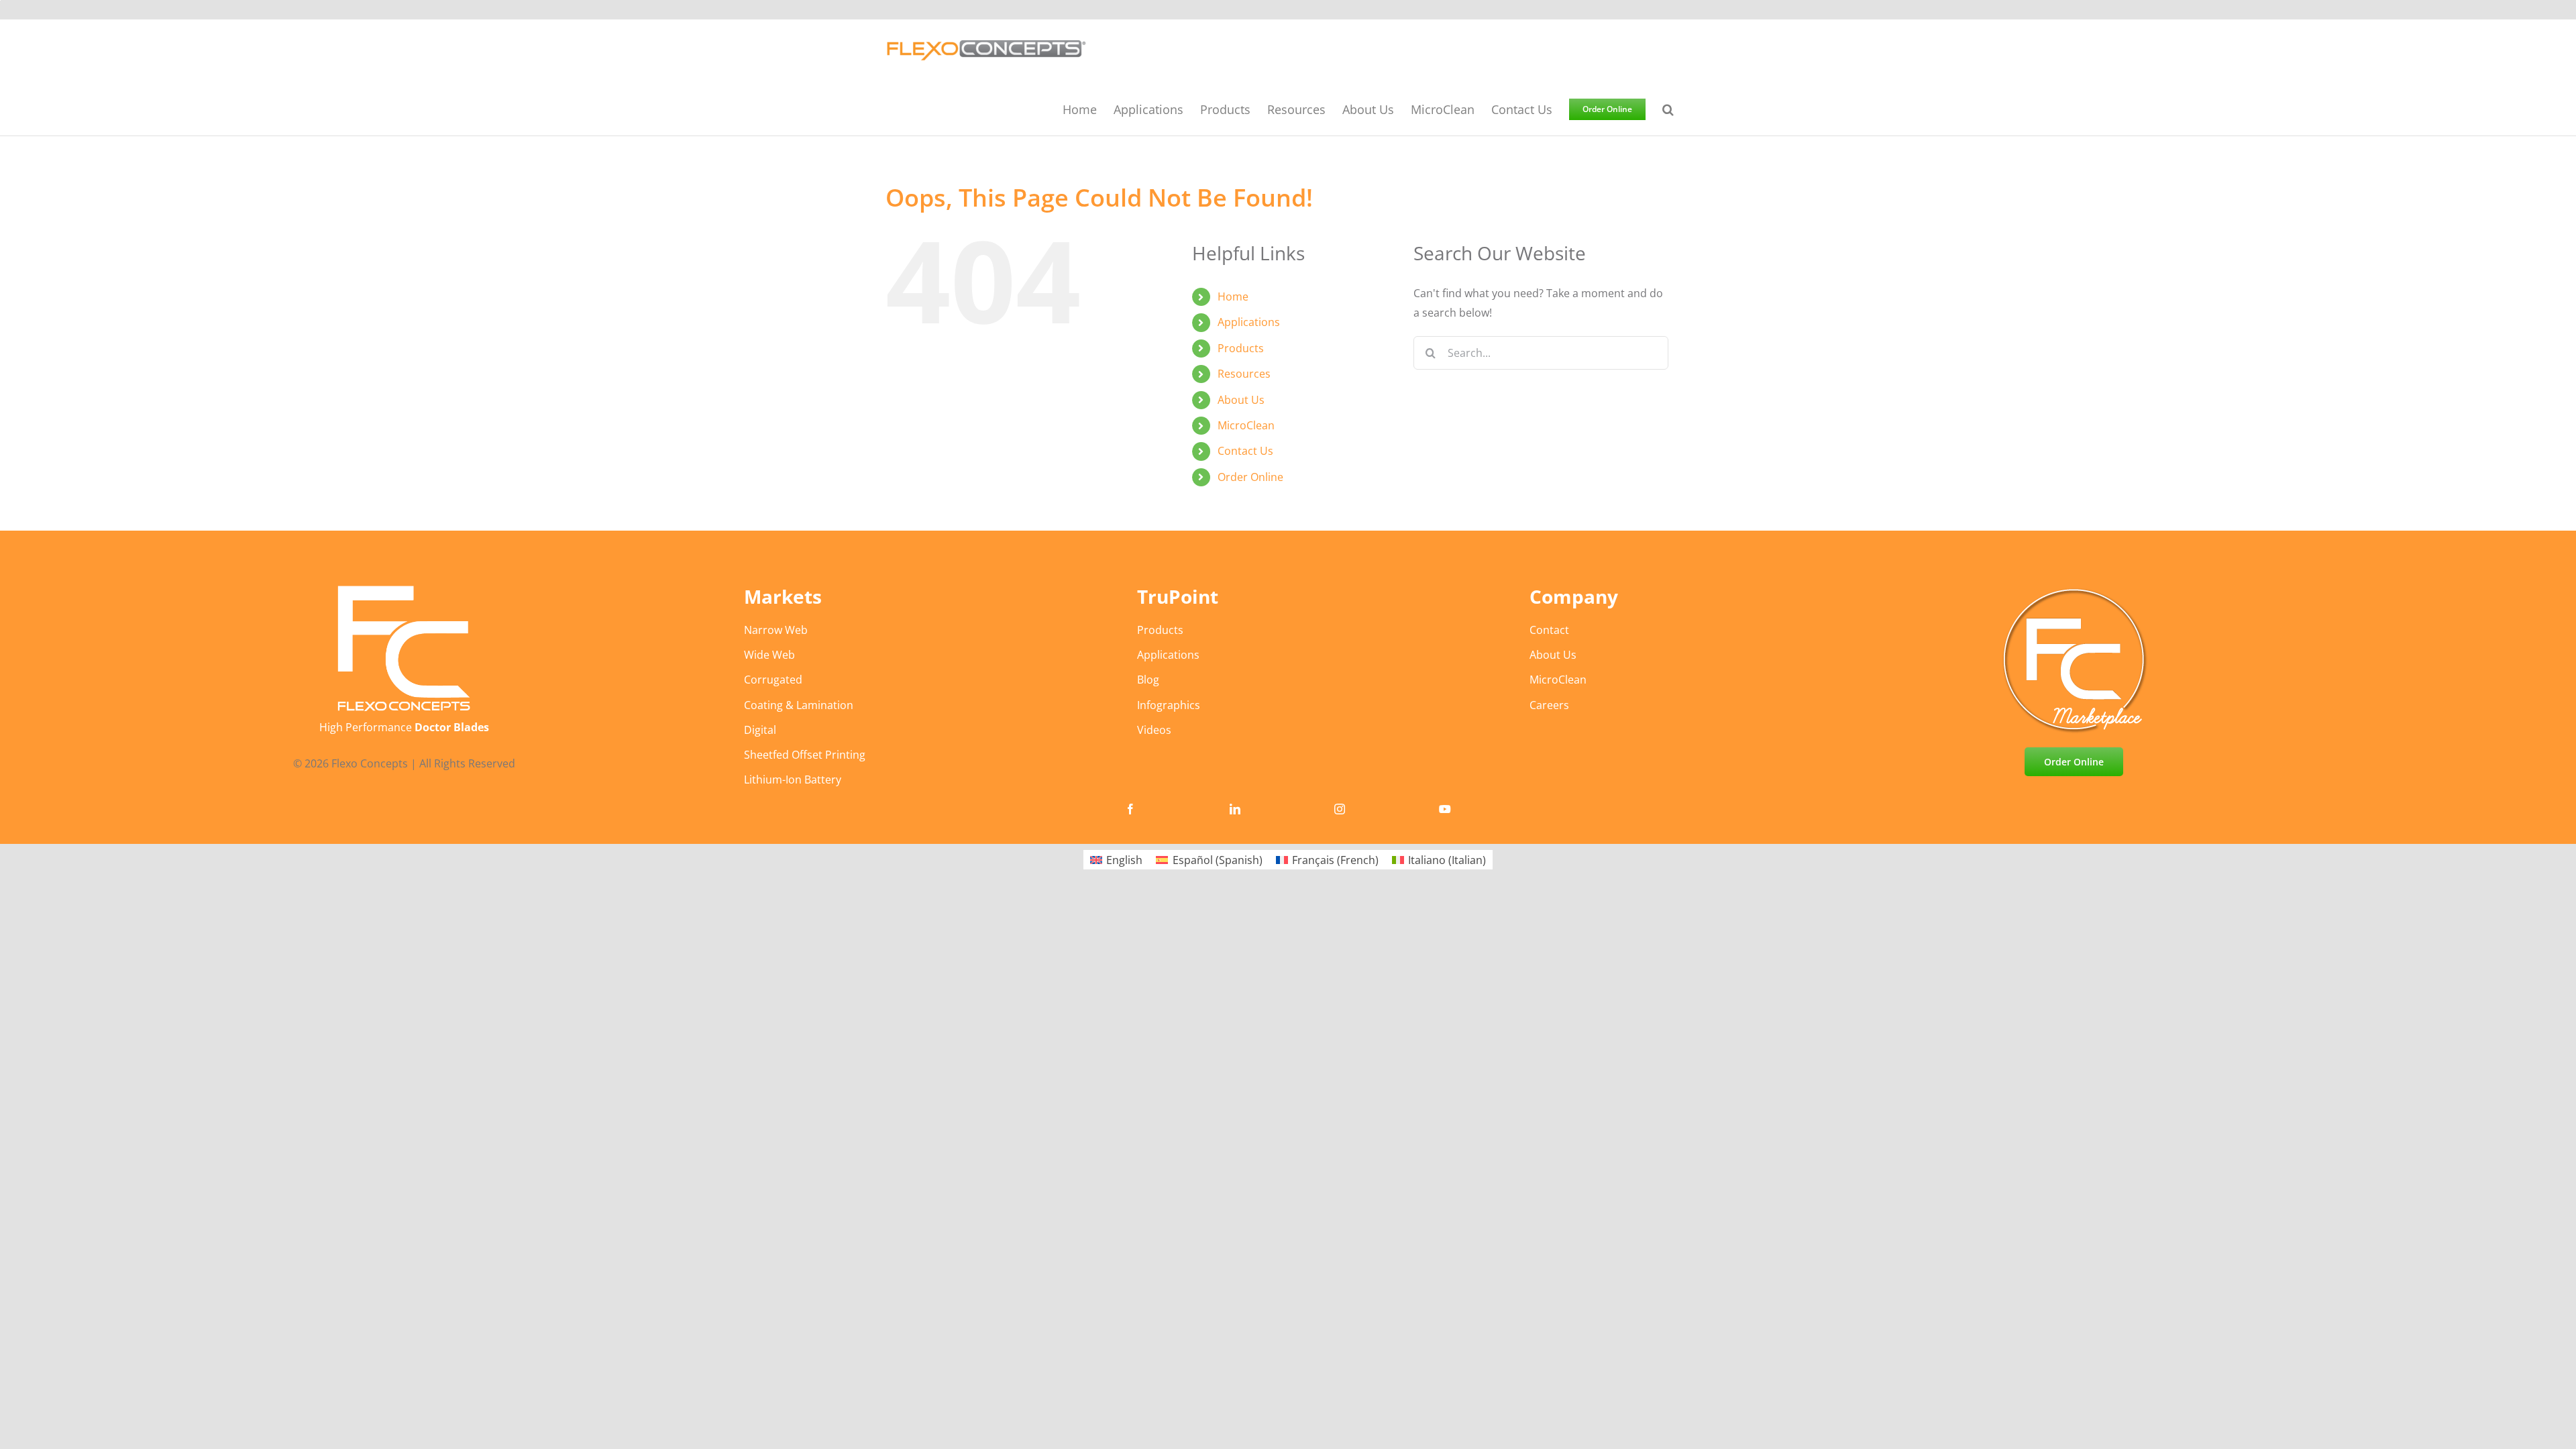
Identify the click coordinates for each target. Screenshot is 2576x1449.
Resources (1244, 374)
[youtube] (1445, 809)
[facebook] (1130, 809)
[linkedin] (1235, 809)
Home (1233, 297)
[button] (1668, 109)
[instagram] (1340, 809)
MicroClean (1246, 425)
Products (1241, 348)
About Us (1241, 400)
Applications (1249, 322)
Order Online (1250, 477)
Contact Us (1245, 451)
